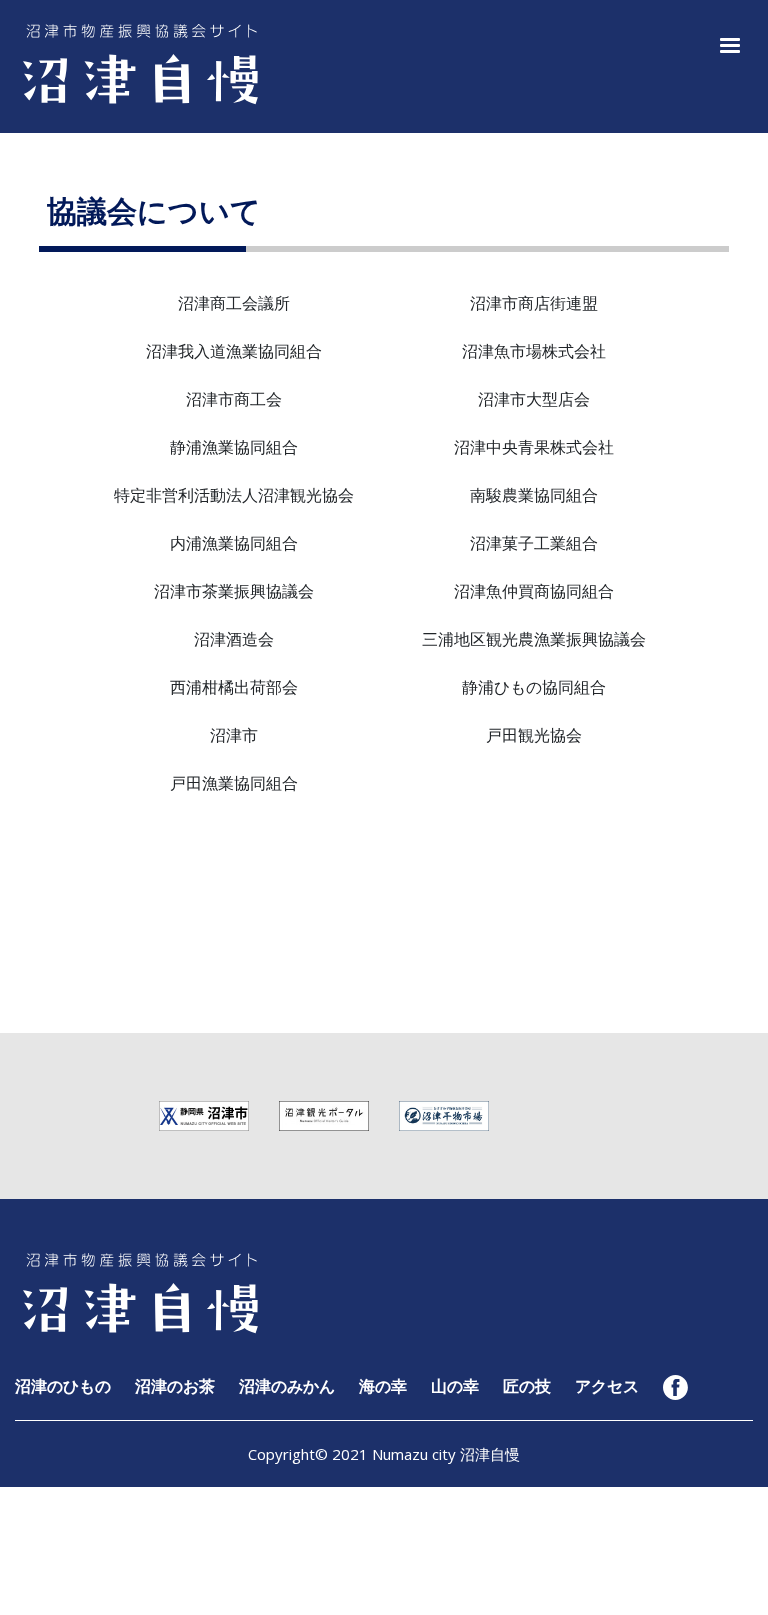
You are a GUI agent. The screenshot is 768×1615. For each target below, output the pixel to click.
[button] (725, 43)
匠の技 (527, 1386)
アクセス (607, 1386)
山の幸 (455, 1386)
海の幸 (383, 1386)
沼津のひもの (63, 1386)
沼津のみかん (287, 1386)
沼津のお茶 (175, 1386)
